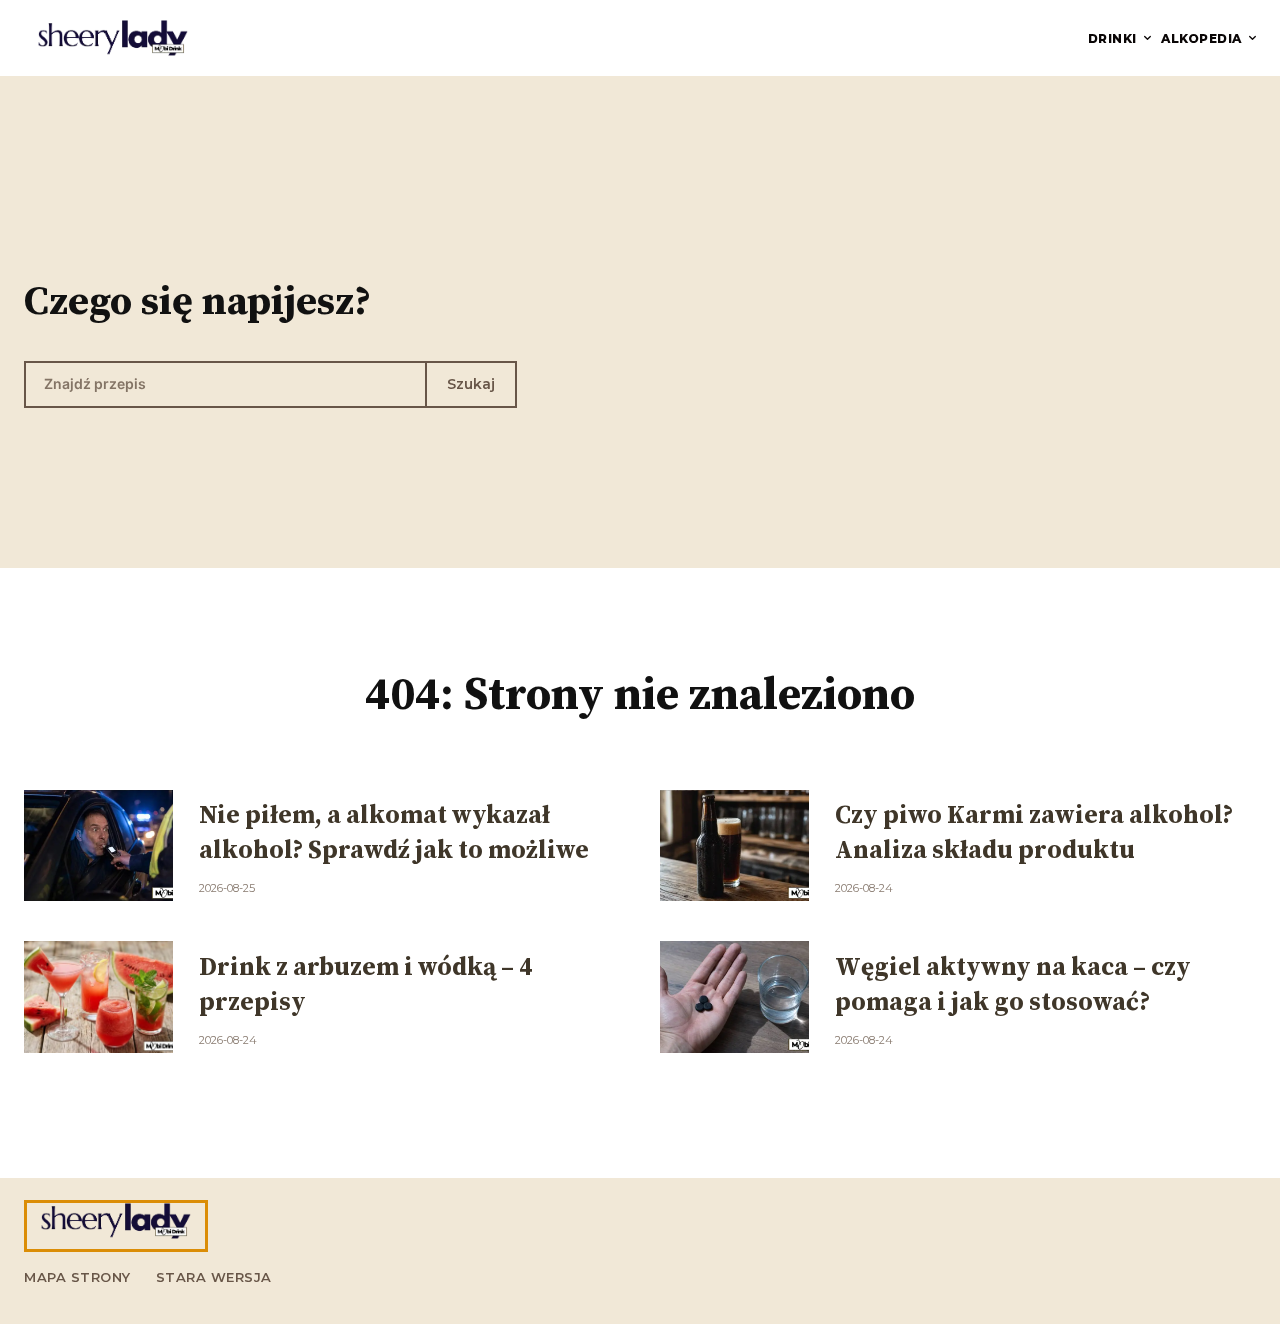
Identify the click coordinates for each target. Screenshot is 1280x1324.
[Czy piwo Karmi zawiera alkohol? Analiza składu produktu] (734, 846)
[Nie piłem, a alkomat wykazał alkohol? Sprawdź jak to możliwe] (98, 846)
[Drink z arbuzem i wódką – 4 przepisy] (98, 997)
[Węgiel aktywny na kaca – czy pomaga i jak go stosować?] (734, 997)
